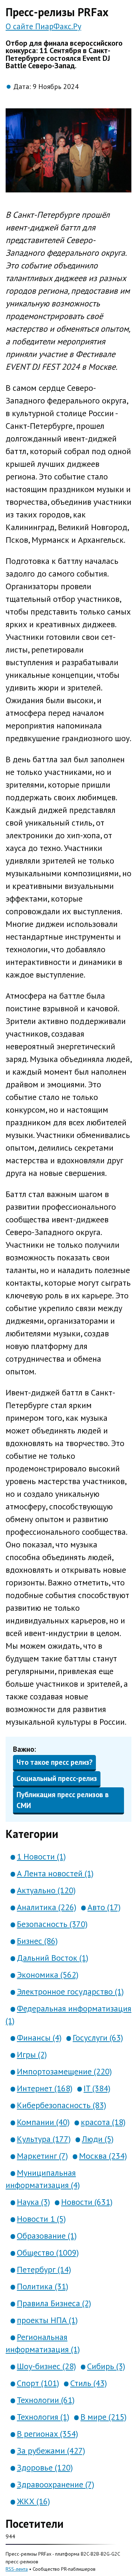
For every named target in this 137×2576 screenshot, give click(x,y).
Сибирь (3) (106, 2366)
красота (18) (103, 2122)
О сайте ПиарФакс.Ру (43, 26)
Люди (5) (98, 2139)
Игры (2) (32, 2055)
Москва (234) (103, 2156)
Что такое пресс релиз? (54, 1762)
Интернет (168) (45, 2088)
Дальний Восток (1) (53, 1958)
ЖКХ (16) (33, 2501)
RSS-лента (17, 2569)
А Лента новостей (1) (55, 1873)
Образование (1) (47, 2236)
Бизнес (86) (37, 1941)
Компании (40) (43, 2122)
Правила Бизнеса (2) (54, 2303)
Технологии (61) (46, 2400)
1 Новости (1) (41, 1856)
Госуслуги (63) (98, 2038)
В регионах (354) (47, 2434)
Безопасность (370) (52, 1924)
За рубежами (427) (51, 2451)
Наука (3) (33, 2202)
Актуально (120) (46, 1890)
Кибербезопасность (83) (61, 2105)
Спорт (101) (38, 2383)
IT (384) (97, 2088)
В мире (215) (103, 2417)
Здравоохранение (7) (56, 2484)
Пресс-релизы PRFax (57, 12)
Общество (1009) (48, 2253)
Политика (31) (43, 2286)
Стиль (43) (89, 2383)
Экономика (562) (48, 1975)
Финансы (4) (39, 2038)
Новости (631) (87, 2202)
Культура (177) (44, 2139)
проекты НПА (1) (47, 2320)
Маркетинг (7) (42, 2156)
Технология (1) (43, 2417)
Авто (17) (104, 1907)
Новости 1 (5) (41, 2219)
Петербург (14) (44, 2269)
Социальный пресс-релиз (57, 1778)
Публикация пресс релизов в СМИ (63, 1800)
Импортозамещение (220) (64, 2071)
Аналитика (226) (47, 1907)
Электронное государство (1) (70, 1992)
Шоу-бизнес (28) (46, 2366)
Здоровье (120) (45, 2467)
